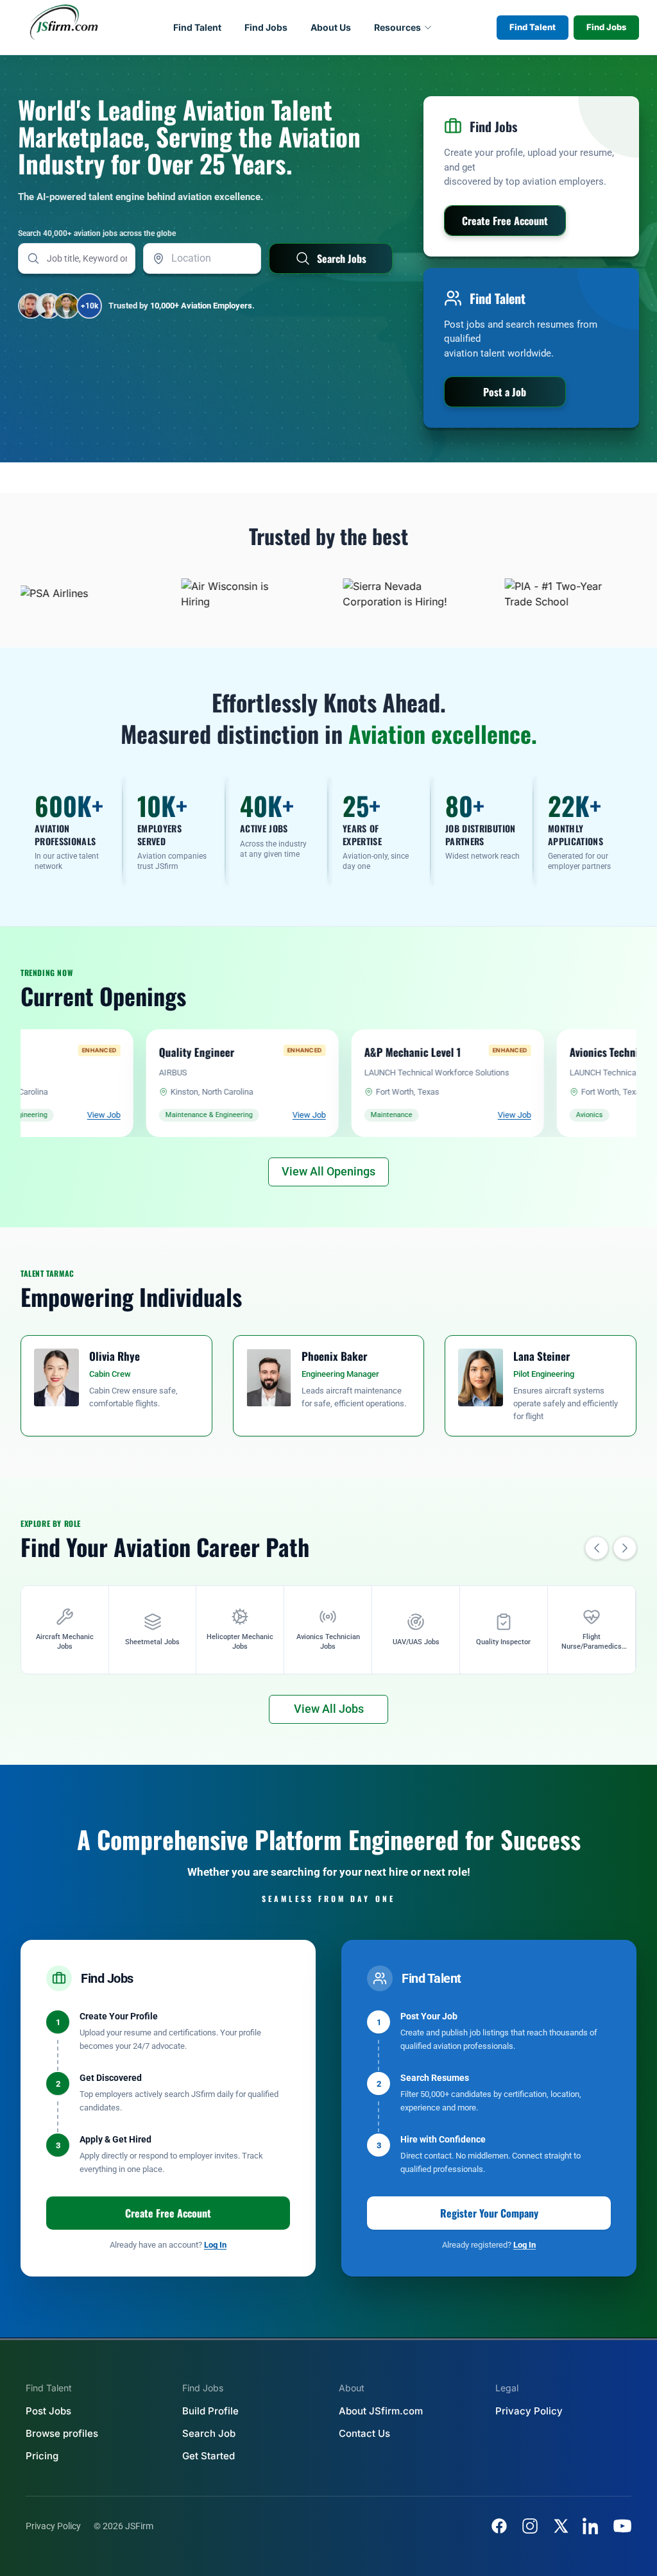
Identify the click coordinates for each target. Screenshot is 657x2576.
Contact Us (364, 2433)
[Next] (625, 1548)
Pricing (42, 2456)
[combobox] (202, 258)
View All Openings (328, 1171)
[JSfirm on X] (561, 2526)
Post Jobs (48, 2411)
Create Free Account (168, 2213)
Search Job (209, 2433)
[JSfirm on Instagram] (530, 2526)
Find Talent (197, 27)
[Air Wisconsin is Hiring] (191, 593)
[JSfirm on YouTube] (622, 2526)
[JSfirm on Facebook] (499, 2526)
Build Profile (210, 2411)
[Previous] (597, 1548)
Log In (215, 2245)
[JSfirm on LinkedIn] (592, 2526)
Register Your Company (489, 2213)
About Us (331, 27)
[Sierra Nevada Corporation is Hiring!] (352, 593)
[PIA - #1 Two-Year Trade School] (514, 593)
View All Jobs (329, 1709)
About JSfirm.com (381, 2411)
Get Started (209, 2456)
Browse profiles (62, 2433)
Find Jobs (266, 27)
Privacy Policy (529, 2411)
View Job (221, 1115)
